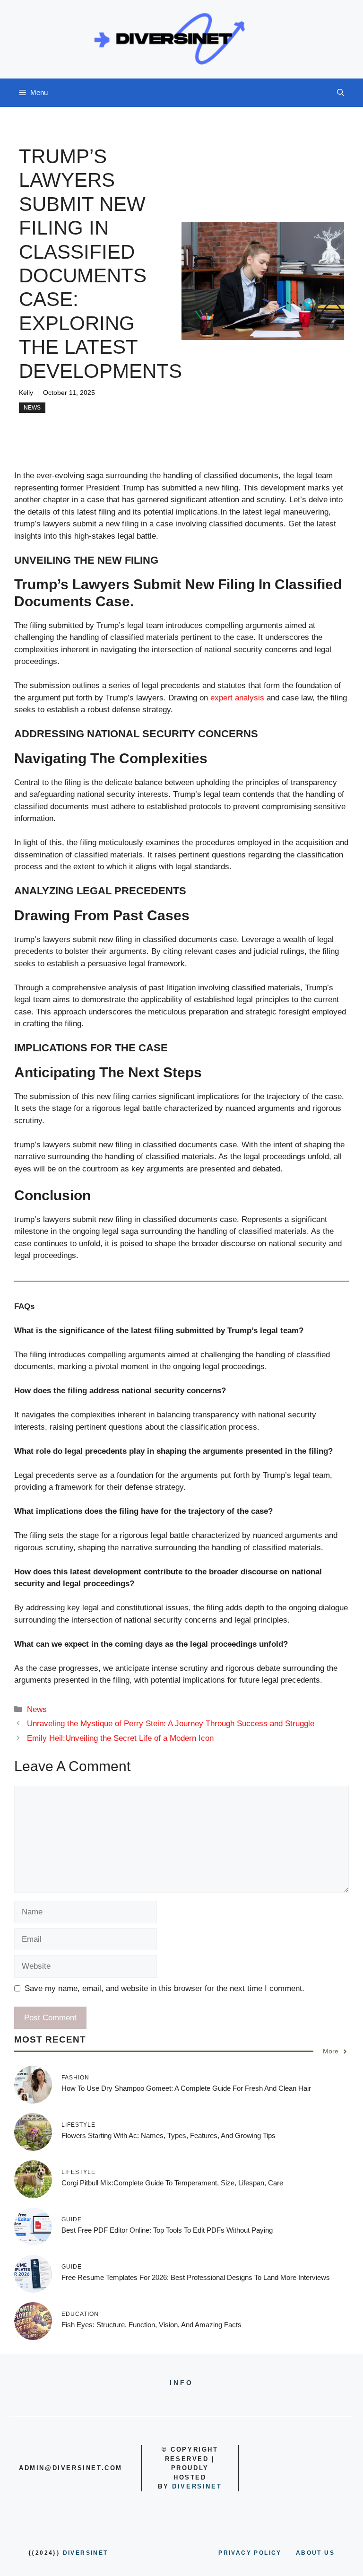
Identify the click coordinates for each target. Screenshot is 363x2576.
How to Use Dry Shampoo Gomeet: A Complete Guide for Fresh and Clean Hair (186, 2088)
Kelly (26, 393)
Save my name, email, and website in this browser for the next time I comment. (164, 1988)
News (32, 408)
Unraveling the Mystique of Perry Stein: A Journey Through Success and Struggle (171, 1724)
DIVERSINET (197, 2486)
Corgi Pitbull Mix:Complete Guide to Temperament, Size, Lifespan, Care (172, 2183)
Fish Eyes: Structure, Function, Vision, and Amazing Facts (151, 2325)
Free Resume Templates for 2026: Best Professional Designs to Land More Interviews (196, 2277)
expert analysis (238, 698)
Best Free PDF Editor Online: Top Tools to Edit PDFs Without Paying (167, 2230)
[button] (341, 93)
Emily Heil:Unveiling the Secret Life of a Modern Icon (120, 1738)
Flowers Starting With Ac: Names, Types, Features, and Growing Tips (169, 2135)
